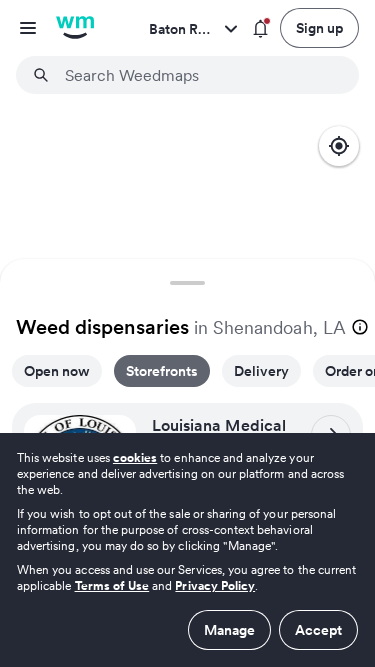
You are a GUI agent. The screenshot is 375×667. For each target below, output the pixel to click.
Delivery (261, 371)
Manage (229, 630)
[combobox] (199, 75)
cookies (135, 457)
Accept (318, 630)
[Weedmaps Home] (75, 28)
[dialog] (187, 550)
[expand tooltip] (360, 327)
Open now (57, 371)
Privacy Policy (215, 585)
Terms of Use (112, 585)
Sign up (319, 28)
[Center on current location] (339, 146)
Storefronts (162, 371)
